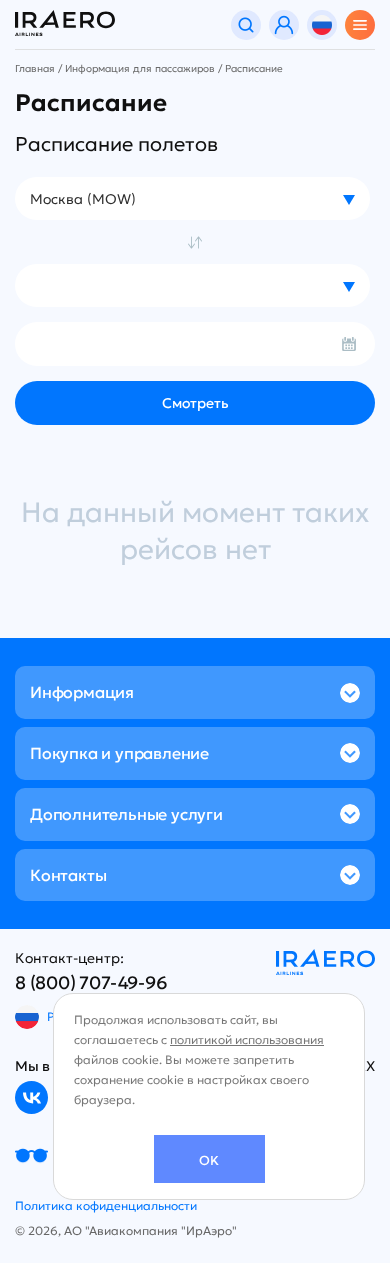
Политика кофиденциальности (106, 1205)
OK (209, 1160)
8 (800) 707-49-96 (91, 982)
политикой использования (247, 1039)
